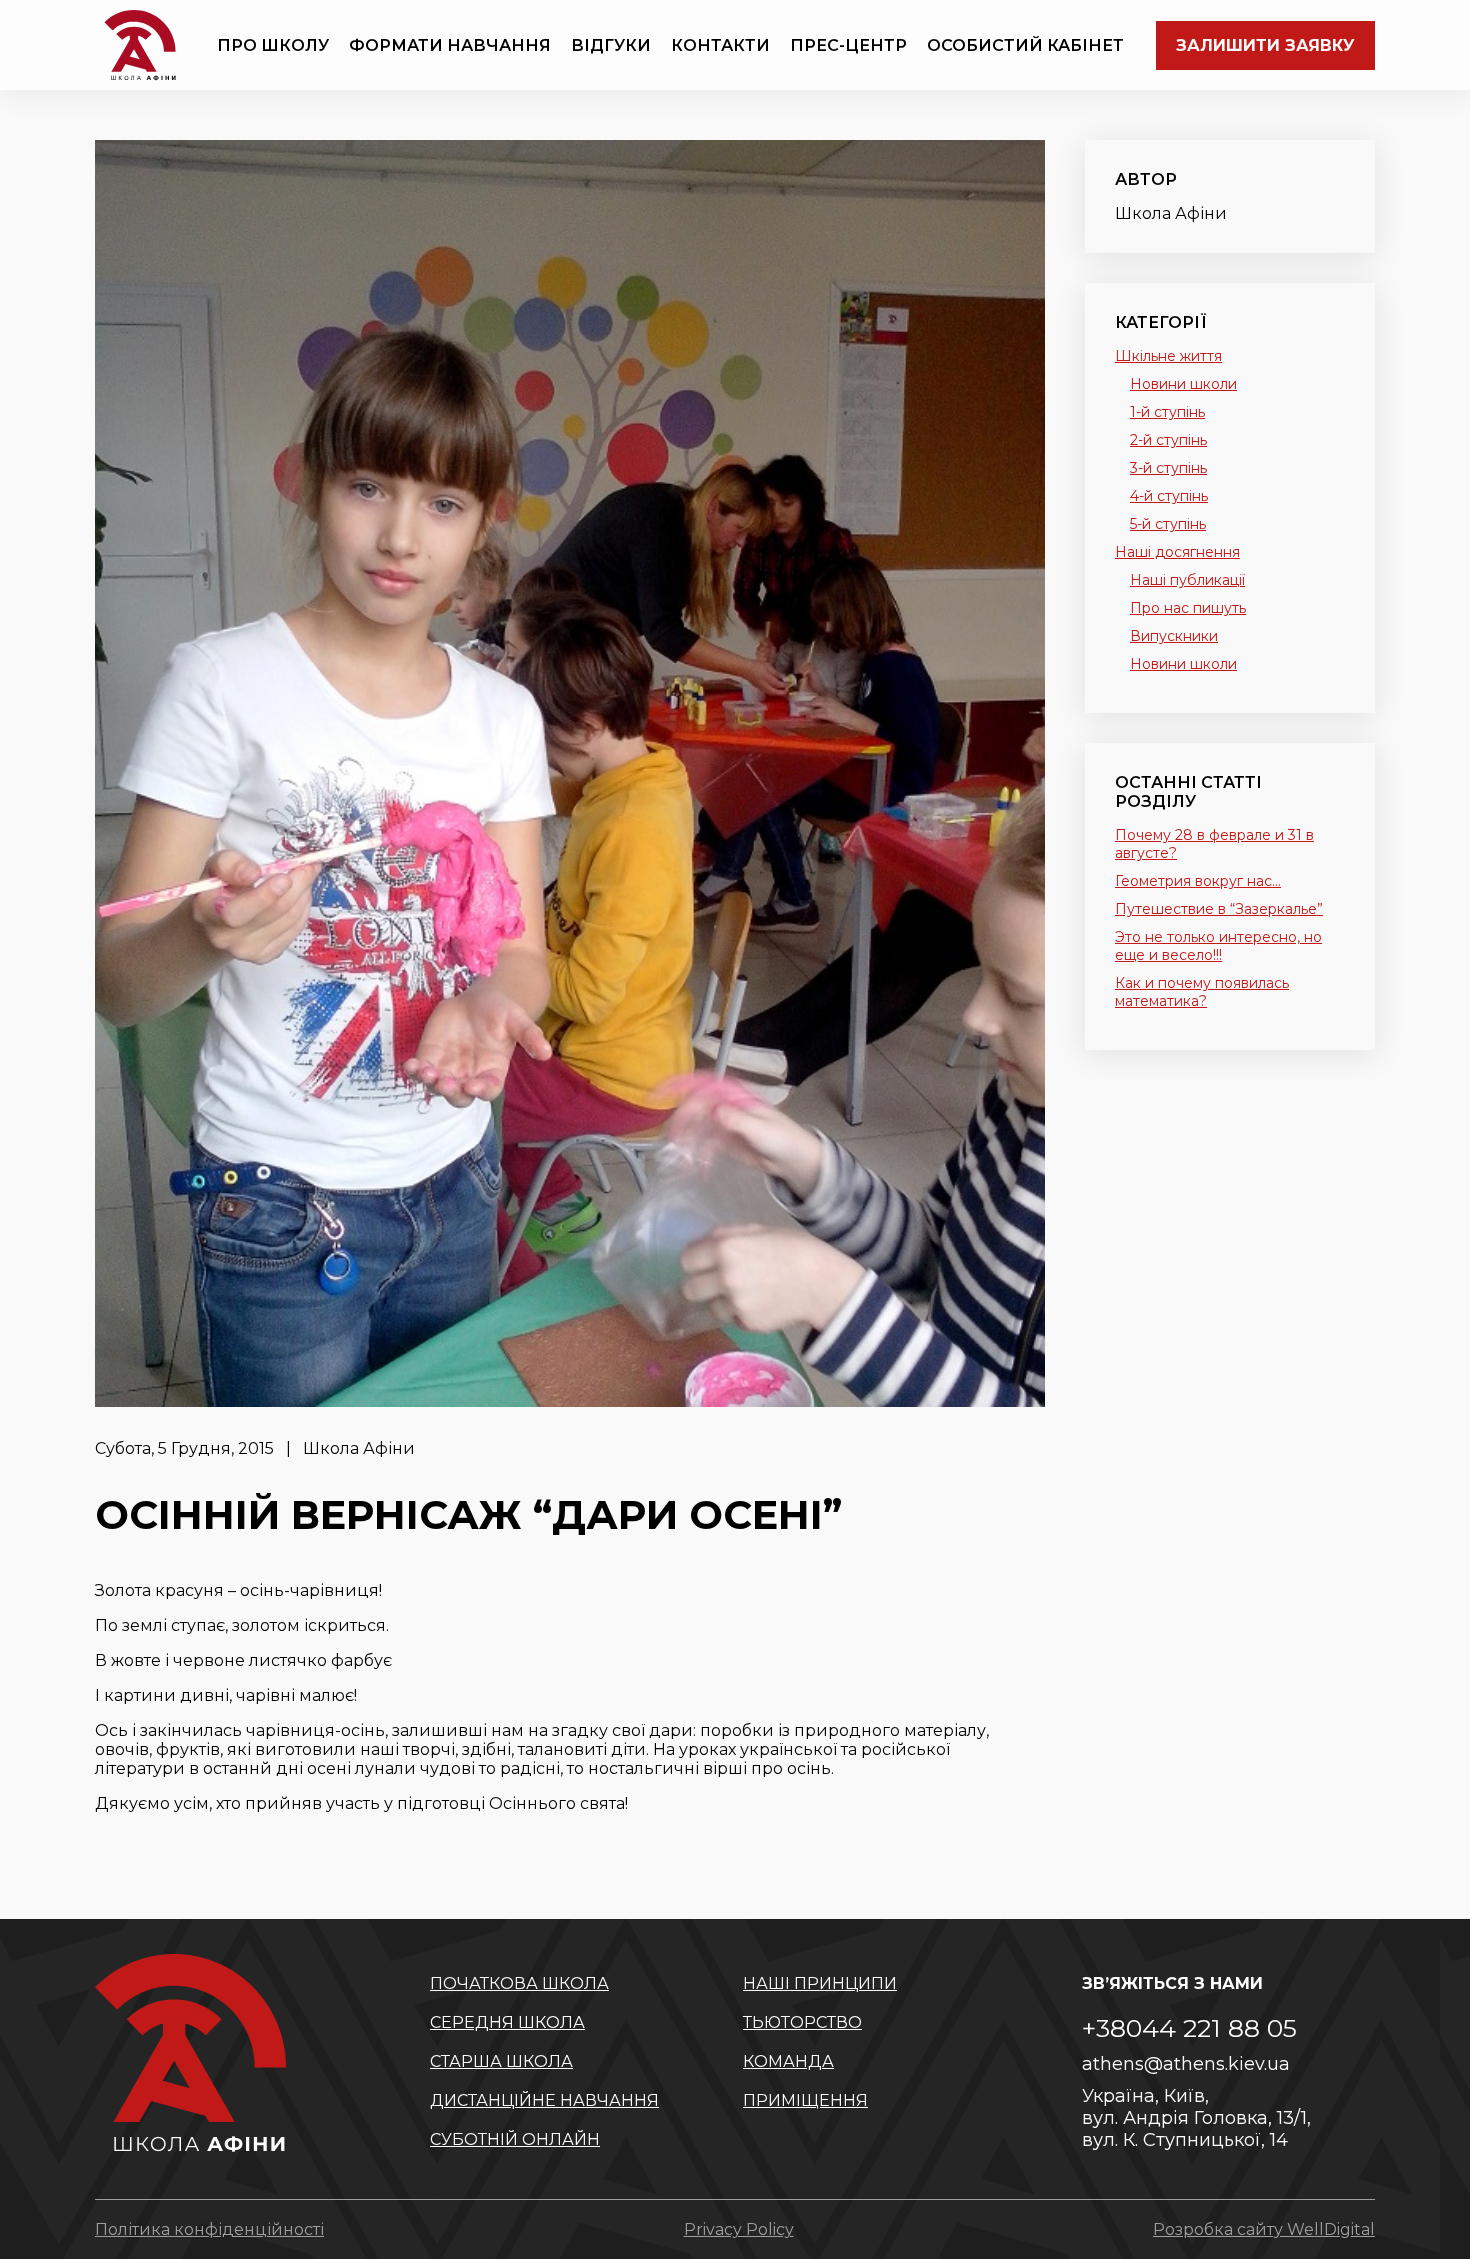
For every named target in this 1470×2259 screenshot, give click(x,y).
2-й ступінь (1168, 440)
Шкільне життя (1168, 356)
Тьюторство (802, 2022)
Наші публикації (1187, 580)
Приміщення (805, 2100)
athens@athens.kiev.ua (1186, 2064)
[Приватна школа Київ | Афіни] (140, 45)
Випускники (1174, 636)
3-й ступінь (1168, 468)
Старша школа (501, 2061)
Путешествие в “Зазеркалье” (1219, 909)
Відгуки (611, 45)
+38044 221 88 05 (1189, 2028)
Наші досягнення (1177, 552)
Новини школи (1183, 384)
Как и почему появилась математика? (1202, 992)
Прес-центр (848, 45)
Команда (788, 2061)
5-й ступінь (1168, 524)
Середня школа (507, 2022)
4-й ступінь (1169, 496)
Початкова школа (519, 1983)
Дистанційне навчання (544, 2100)
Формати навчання (450, 45)
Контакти (720, 45)
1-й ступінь (1167, 412)
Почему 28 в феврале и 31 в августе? (1214, 844)
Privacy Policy (739, 2229)
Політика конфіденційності (209, 2229)
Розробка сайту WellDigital (1264, 2229)
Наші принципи (820, 1983)
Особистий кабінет (1025, 45)
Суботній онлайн (515, 2139)
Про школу (273, 45)
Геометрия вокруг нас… (1198, 881)
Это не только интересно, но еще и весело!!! (1218, 946)
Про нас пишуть (1188, 608)
